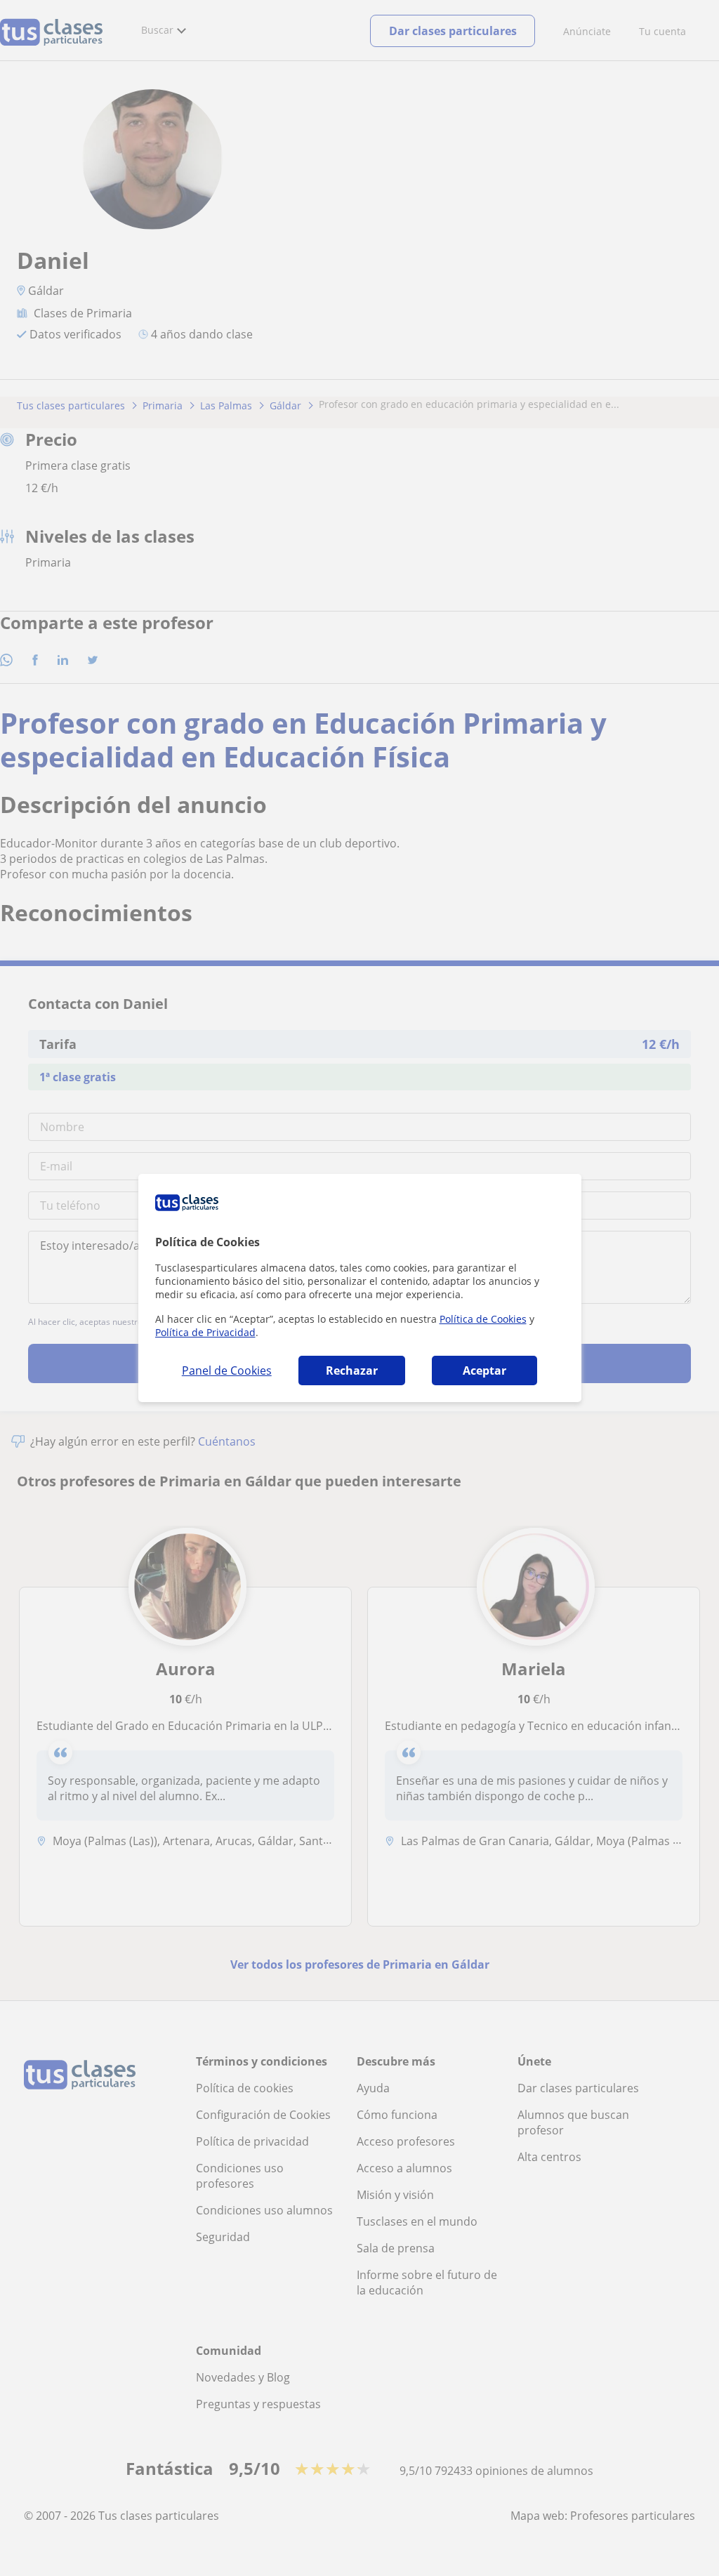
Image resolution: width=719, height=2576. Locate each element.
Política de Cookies (483, 1319)
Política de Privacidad (205, 1332)
